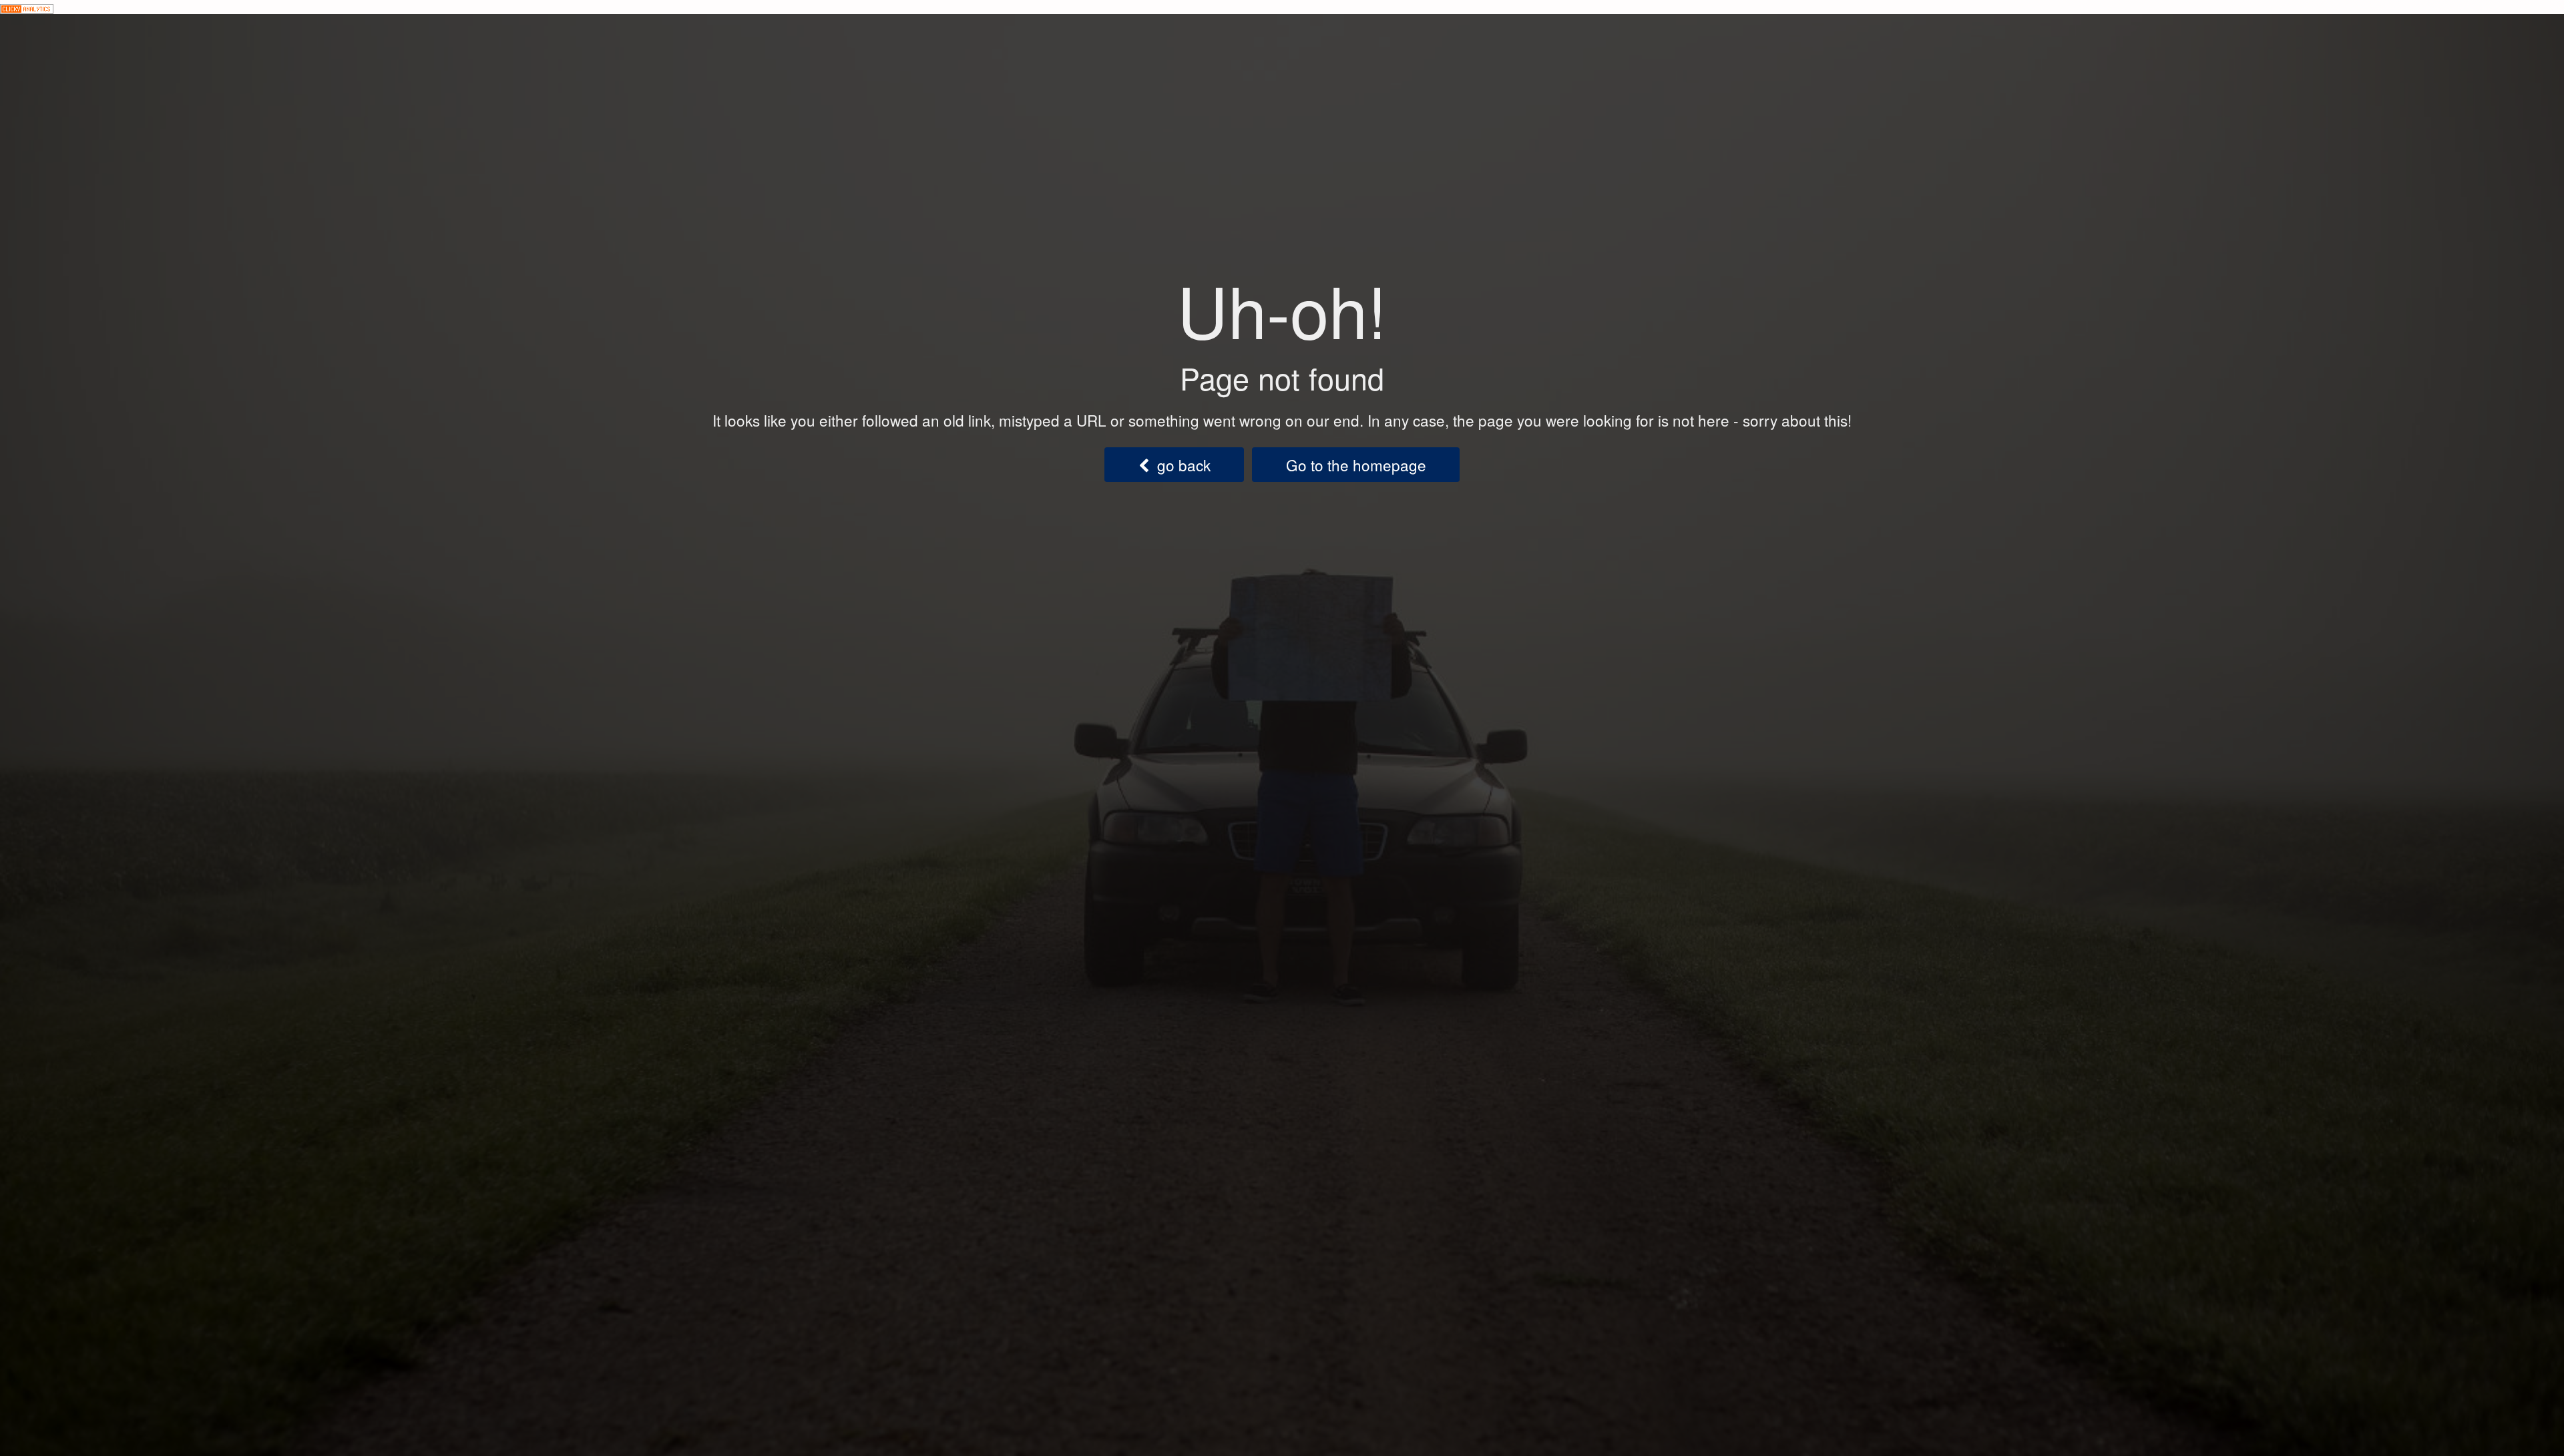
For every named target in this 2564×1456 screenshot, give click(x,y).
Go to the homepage (1356, 465)
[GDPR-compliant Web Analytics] (27, 7)
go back (1180, 465)
